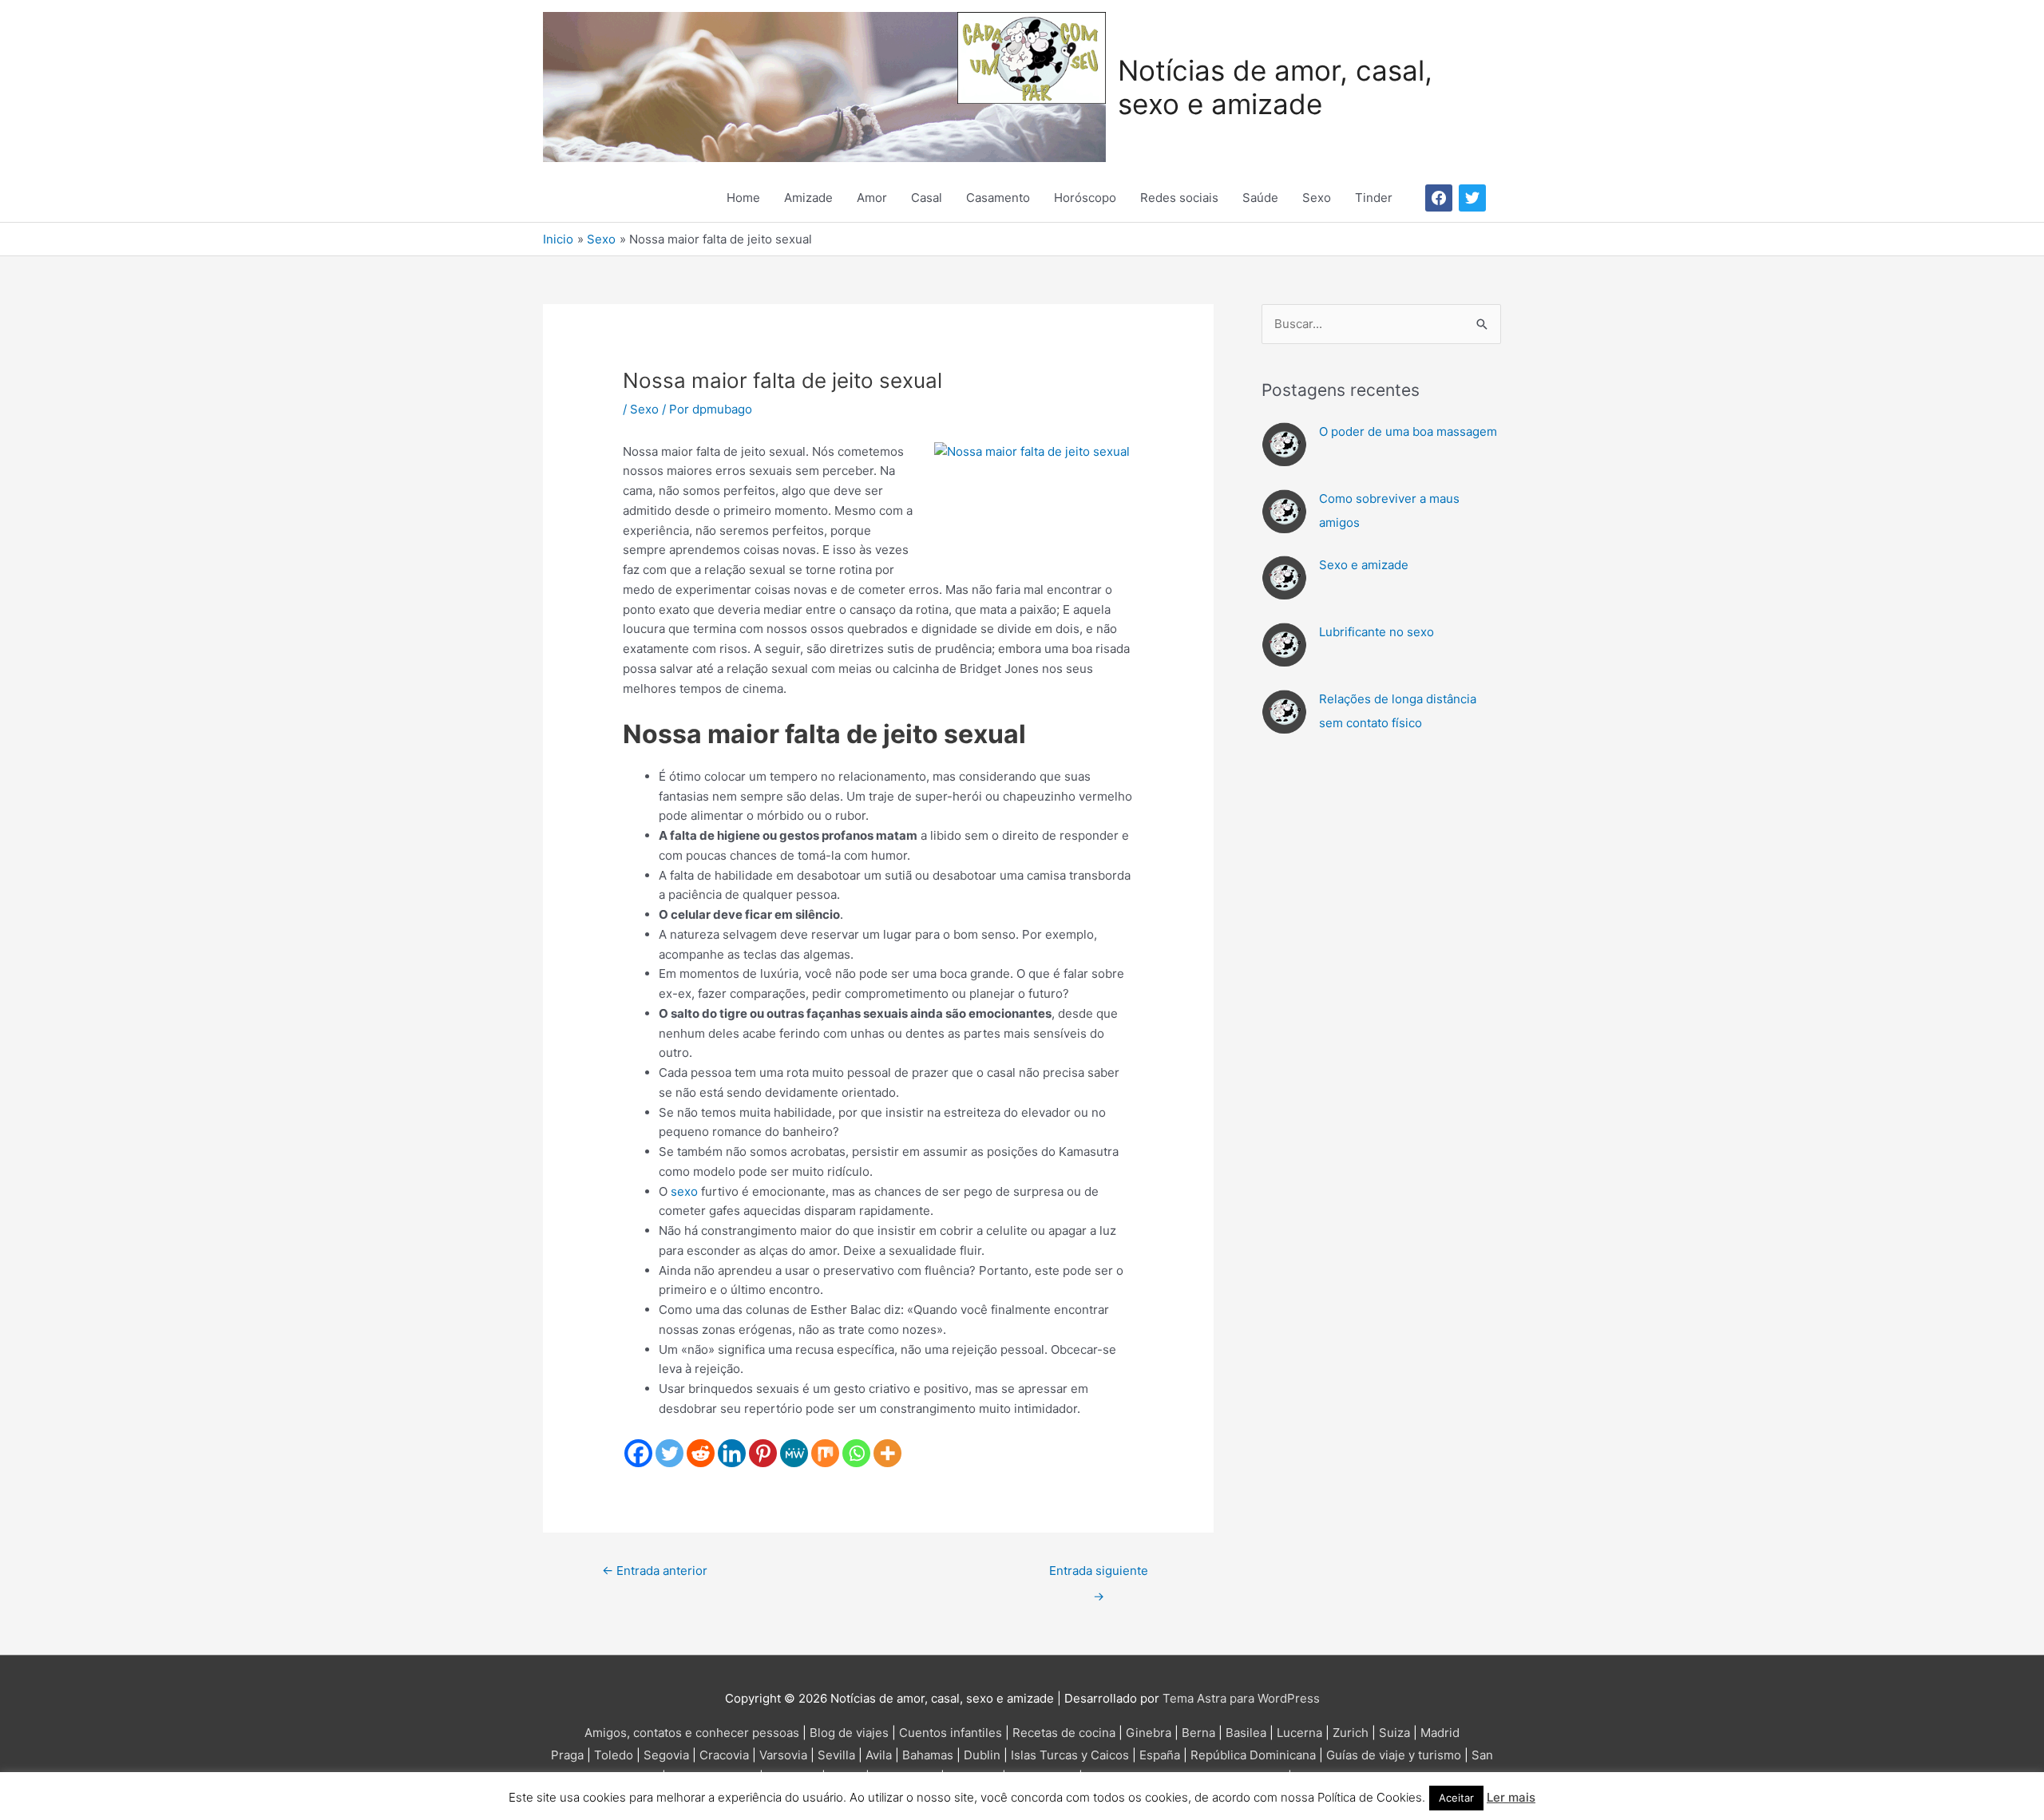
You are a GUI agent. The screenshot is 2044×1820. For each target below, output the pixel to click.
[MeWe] (794, 1453)
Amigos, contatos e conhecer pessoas (692, 1733)
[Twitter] (669, 1453)
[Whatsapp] (856, 1453)
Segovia (666, 1755)
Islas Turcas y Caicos (1070, 1755)
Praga (567, 1755)
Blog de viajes (849, 1733)
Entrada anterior (655, 1571)
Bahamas (928, 1755)
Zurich (1351, 1733)
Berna (1198, 1733)
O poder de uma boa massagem (1408, 431)
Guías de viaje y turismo (1394, 1755)
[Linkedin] (732, 1453)
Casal (927, 198)
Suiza (1394, 1733)
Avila (879, 1755)
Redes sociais (1179, 198)
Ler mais (1511, 1797)
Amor (872, 198)
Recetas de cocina (1064, 1733)
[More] (887, 1453)
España (1160, 1755)
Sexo (1317, 198)
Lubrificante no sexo (1377, 632)
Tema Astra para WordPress (1241, 1698)
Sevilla (836, 1755)
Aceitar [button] (1456, 1798)
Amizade (808, 198)
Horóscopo (1085, 198)
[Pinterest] (763, 1453)
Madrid (1440, 1733)
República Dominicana (1253, 1755)
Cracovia (724, 1755)
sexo (684, 1191)
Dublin (982, 1755)
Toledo (614, 1755)
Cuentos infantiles (951, 1733)
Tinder (1374, 198)
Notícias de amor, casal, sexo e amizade (1275, 87)
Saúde (1260, 198)
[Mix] (825, 1453)
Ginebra (1149, 1733)
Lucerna (1299, 1733)
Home (743, 198)
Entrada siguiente (1099, 1575)
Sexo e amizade (1364, 565)
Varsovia (783, 1755)
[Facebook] (638, 1453)
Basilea (1246, 1733)
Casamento (998, 198)
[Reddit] (701, 1453)
